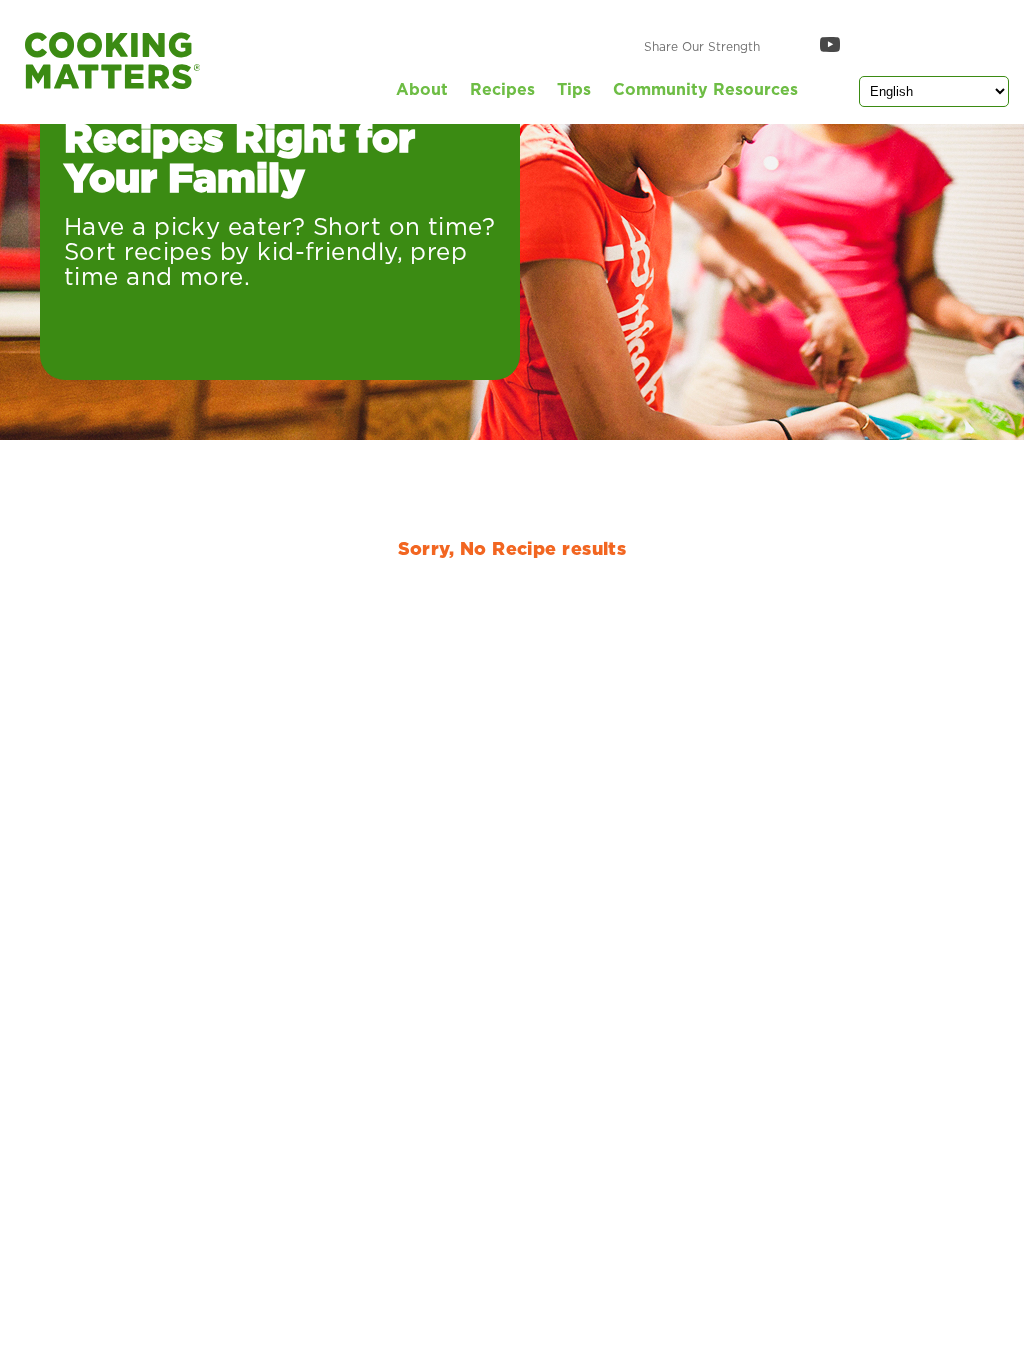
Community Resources (705, 90)
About (422, 90)
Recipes (502, 90)
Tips (574, 90)
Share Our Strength (702, 47)
